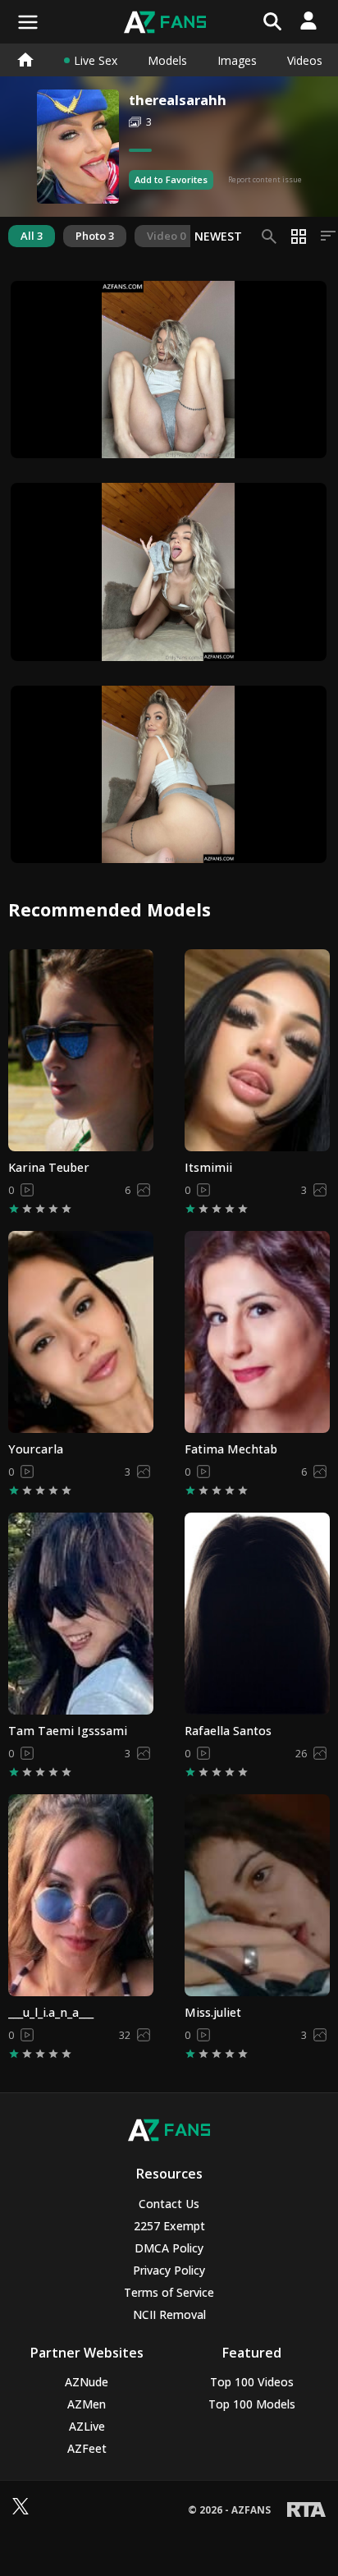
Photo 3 (95, 236)
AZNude (87, 2382)
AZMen (87, 2404)
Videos (305, 60)
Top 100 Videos (252, 2382)
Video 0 (166, 236)
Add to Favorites (171, 179)
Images (237, 60)
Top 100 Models (252, 2404)
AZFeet (87, 2448)
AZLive (87, 2426)
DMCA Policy (169, 2248)
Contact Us (169, 2204)
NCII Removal (169, 2314)
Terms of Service (169, 2292)
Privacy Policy (169, 2270)
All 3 (32, 236)
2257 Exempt (169, 2226)
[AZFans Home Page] (25, 60)
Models (167, 60)
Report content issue (265, 179)
